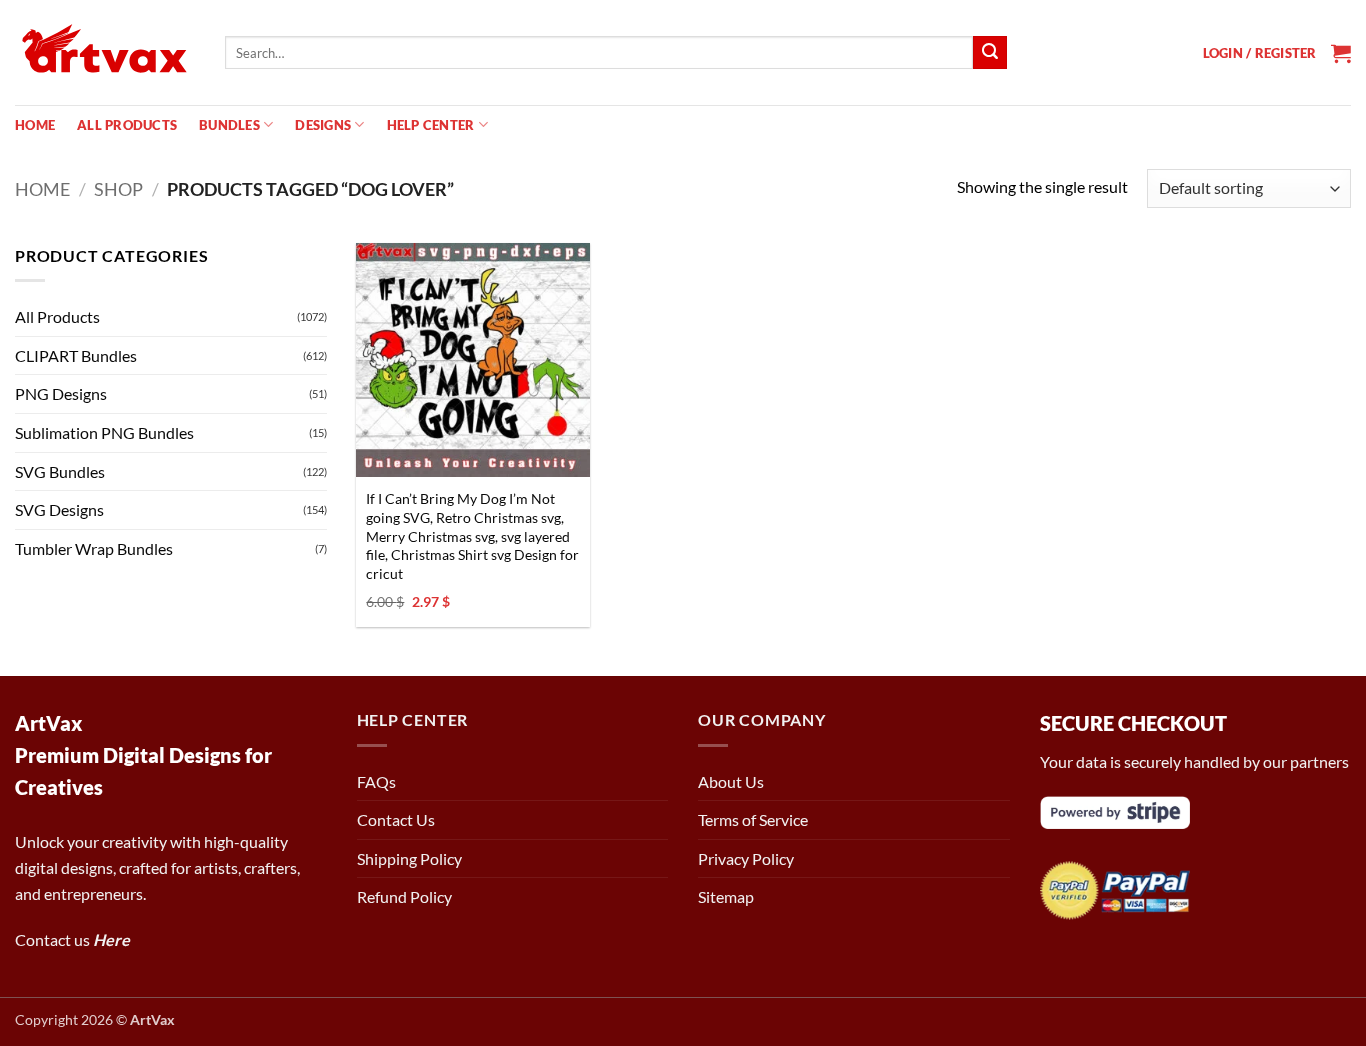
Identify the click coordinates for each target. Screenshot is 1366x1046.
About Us (731, 781)
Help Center (431, 125)
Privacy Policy (746, 858)
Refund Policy (404, 896)
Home (35, 125)
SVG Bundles (60, 471)
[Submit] (990, 53)
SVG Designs (59, 509)
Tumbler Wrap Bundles (94, 548)
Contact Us (396, 819)
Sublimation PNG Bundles (104, 432)
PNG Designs (61, 393)
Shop (118, 189)
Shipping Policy (409, 858)
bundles (229, 125)
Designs (323, 125)
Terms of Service (753, 819)
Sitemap (726, 896)
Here (111, 939)
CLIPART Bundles (76, 355)
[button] (1260, 53)
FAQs (376, 781)
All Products (127, 125)
